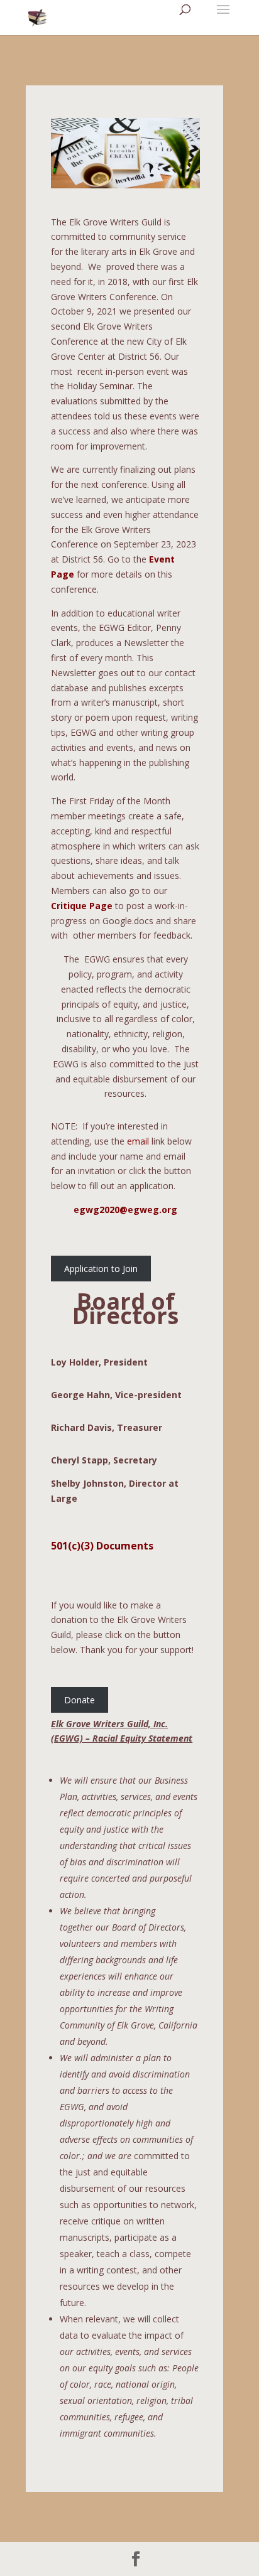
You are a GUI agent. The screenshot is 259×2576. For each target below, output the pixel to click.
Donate (80, 1700)
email (138, 1141)
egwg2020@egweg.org (125, 1210)
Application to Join (101, 1269)
